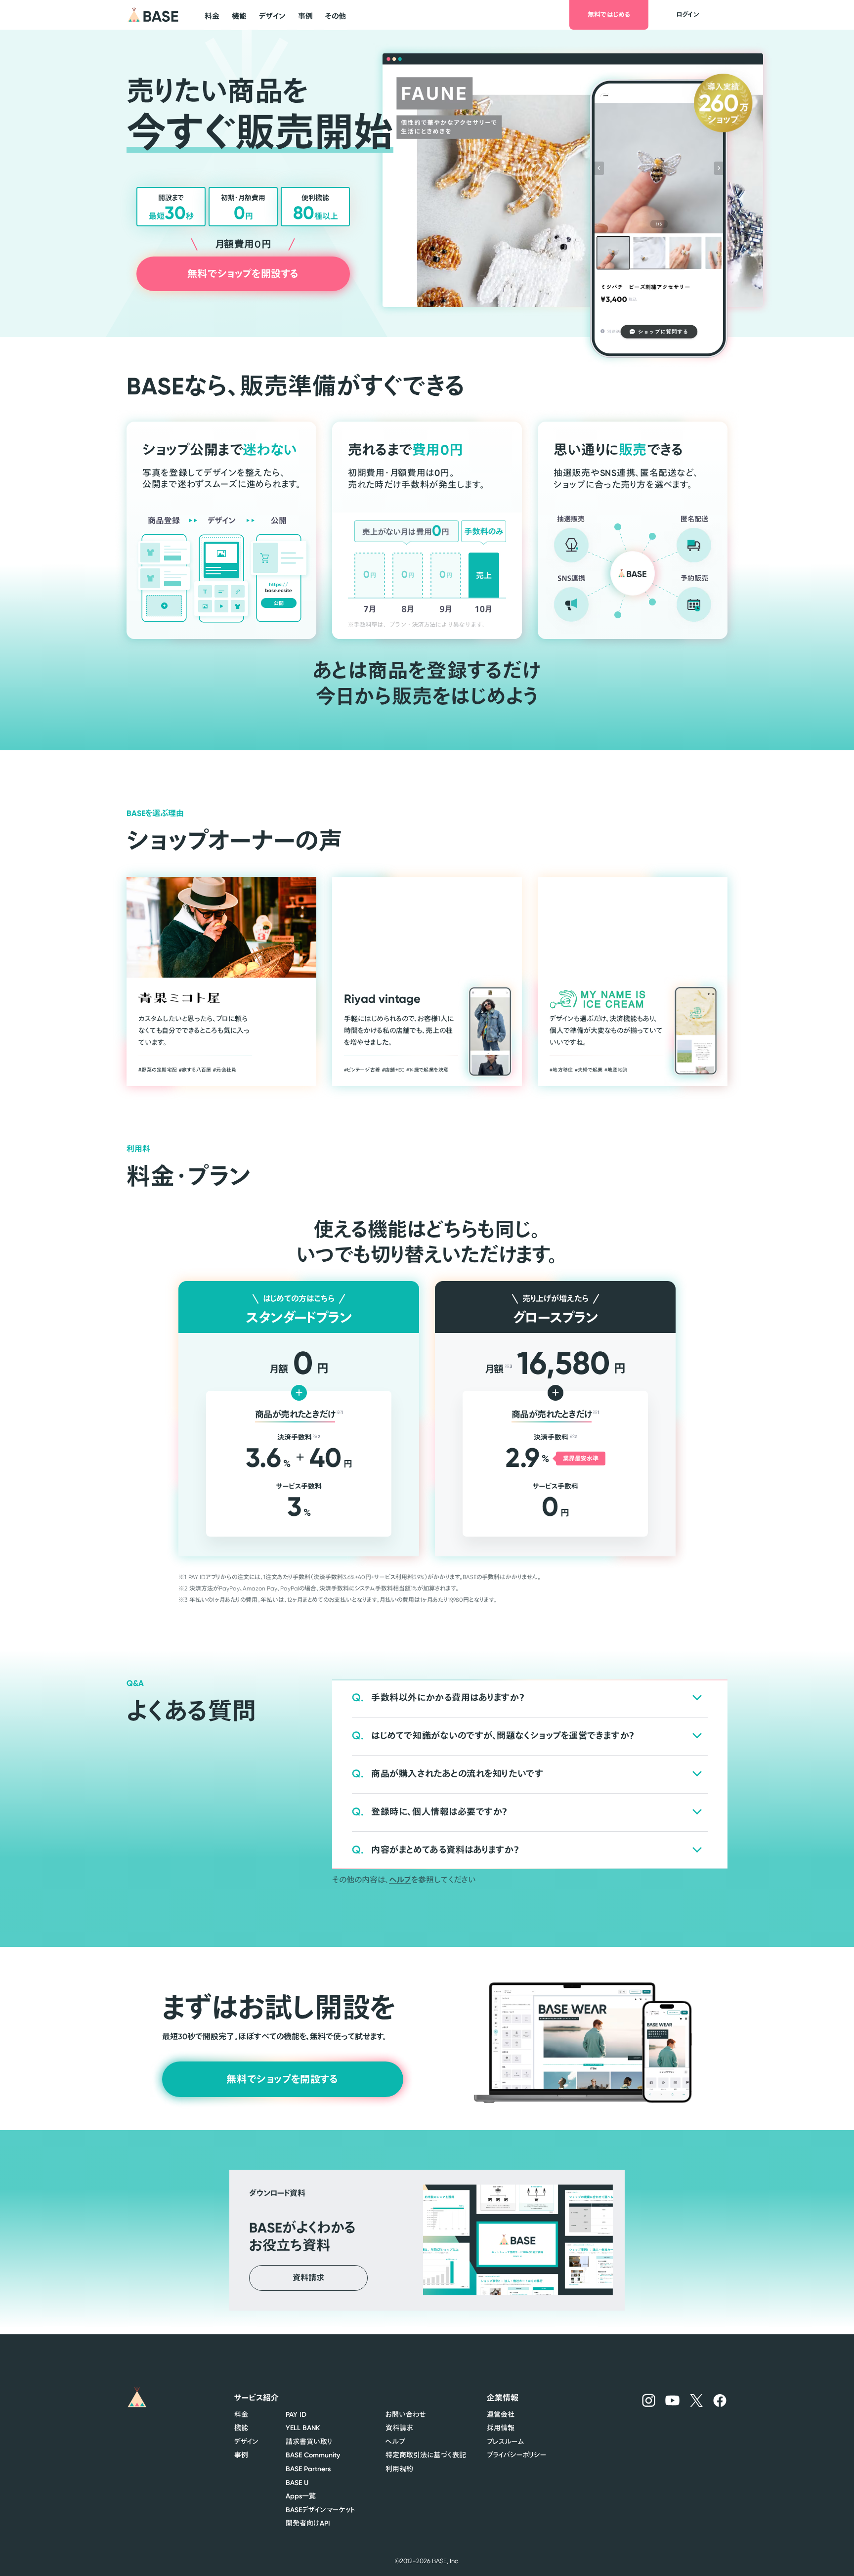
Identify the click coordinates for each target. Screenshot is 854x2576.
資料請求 (399, 2428)
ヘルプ (400, 1880)
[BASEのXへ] (697, 2400)
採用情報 (501, 2428)
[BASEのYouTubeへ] (673, 2400)
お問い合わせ (406, 2414)
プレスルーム (505, 2442)
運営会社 (501, 2414)
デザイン (246, 2442)
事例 (241, 2455)
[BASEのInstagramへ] (649, 2400)
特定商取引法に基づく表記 (426, 2455)
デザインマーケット (320, 2510)
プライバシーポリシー (516, 2455)
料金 (241, 2414)
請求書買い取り (309, 2442)
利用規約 (399, 2469)
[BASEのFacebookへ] (720, 2400)
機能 (241, 2428)
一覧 (301, 2496)
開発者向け (308, 2523)
